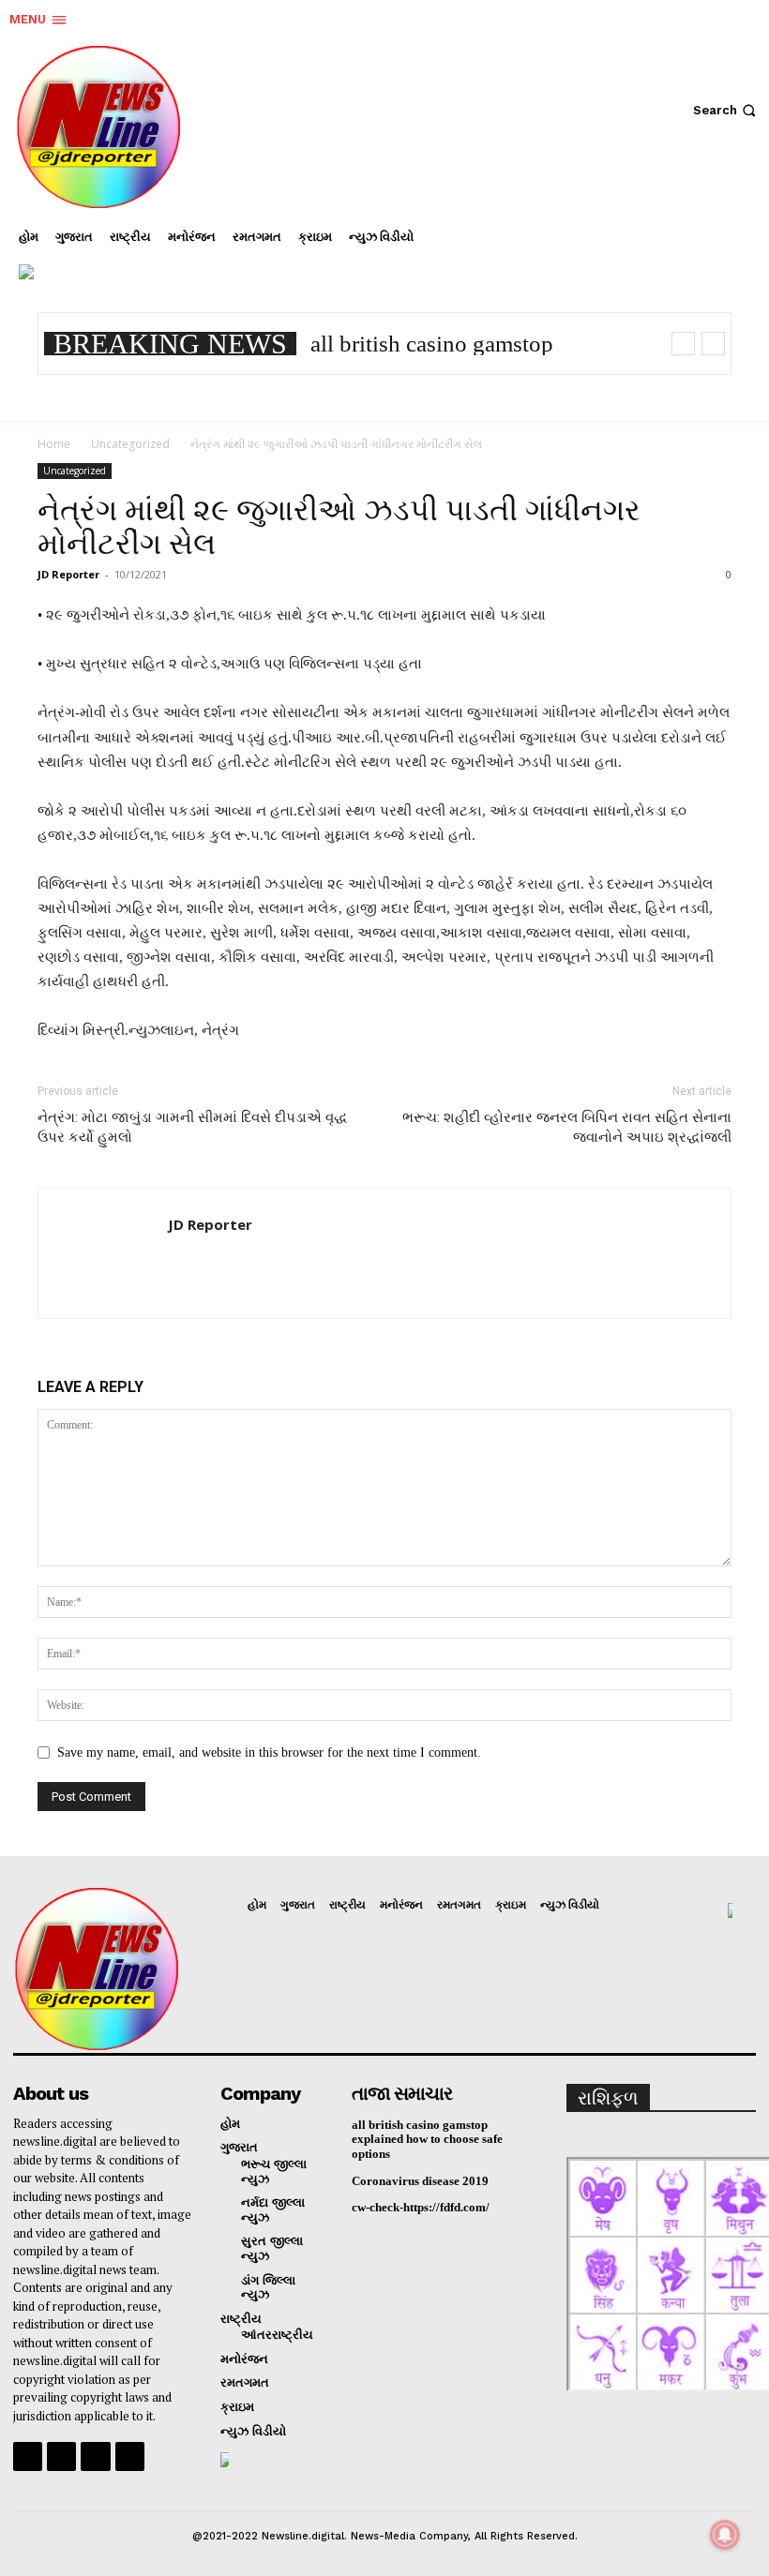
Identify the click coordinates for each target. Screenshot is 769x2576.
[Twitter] (726, 257)
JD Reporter (68, 574)
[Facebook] (613, 257)
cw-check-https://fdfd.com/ (421, 2207)
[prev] (683, 344)
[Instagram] (670, 257)
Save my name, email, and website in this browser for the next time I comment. (269, 1752)
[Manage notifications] (725, 2535)
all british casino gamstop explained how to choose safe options (427, 2139)
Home (54, 444)
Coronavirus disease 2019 (420, 2181)
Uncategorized (130, 444)
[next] (713, 344)
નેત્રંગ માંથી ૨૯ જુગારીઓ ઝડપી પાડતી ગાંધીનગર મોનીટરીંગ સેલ (339, 527)
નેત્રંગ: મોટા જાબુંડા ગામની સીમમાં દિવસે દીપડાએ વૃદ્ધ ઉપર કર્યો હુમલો (193, 1127)
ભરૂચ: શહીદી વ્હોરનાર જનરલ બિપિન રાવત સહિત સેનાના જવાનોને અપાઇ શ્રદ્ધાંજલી (567, 1127)
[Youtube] (130, 2456)
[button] (726, 110)
